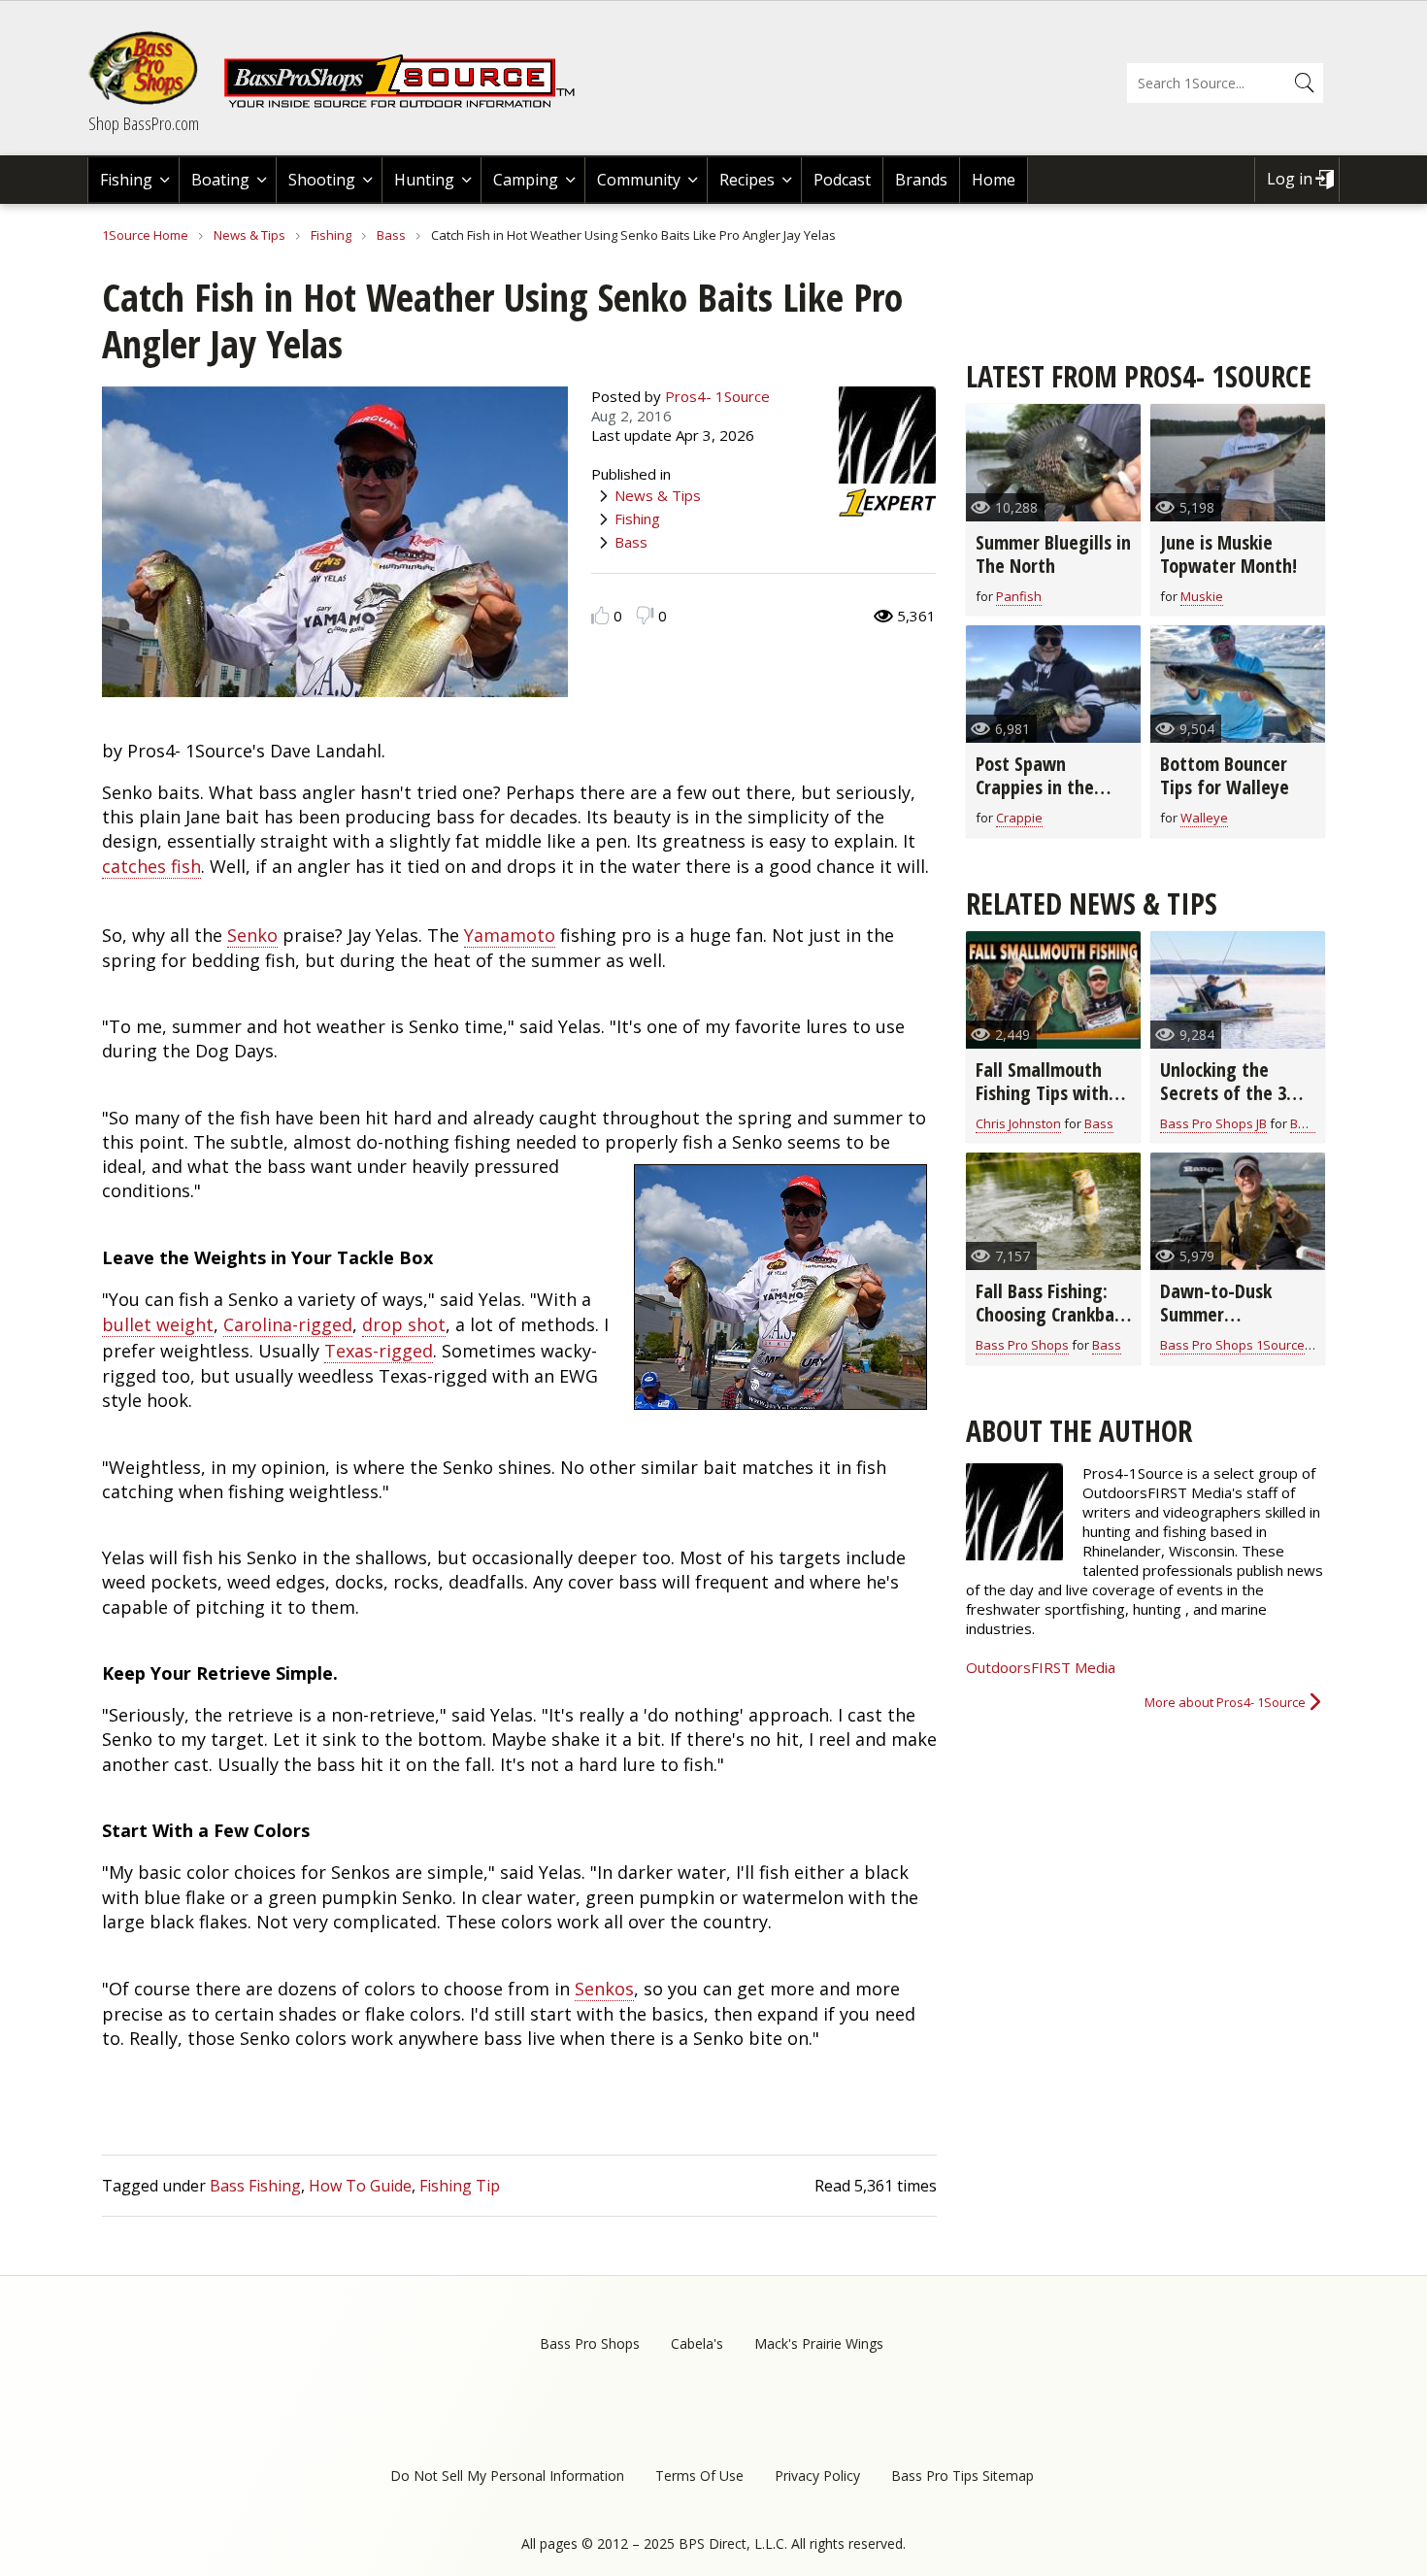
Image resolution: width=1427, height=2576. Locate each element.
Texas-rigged (379, 1351)
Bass (391, 235)
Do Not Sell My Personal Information (507, 2476)
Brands (921, 180)
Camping (526, 180)
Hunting (424, 180)
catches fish (151, 866)
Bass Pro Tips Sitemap (962, 2476)
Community (639, 180)
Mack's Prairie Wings (819, 2343)
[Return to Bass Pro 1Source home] (408, 104)
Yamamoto (510, 935)
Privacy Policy (817, 2476)
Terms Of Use (699, 2476)
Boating (220, 180)
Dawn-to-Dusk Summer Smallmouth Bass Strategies (1227, 1326)
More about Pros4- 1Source (1225, 1702)
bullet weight (158, 1324)
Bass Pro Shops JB (1213, 1123)
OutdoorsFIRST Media (1041, 1667)
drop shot (404, 1324)
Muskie (1202, 596)
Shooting (322, 180)
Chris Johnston (1018, 1123)
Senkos (604, 1989)
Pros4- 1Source (717, 396)
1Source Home (145, 235)
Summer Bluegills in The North (1053, 554)
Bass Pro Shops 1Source (1232, 1345)
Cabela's (697, 2343)
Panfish (1019, 596)
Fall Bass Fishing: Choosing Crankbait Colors (1051, 1314)
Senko (252, 935)
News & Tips (249, 235)
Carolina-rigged (288, 1324)
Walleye (1204, 818)
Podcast (842, 180)
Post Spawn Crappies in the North (1035, 787)
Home (994, 180)
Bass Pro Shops (1022, 1345)
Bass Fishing (255, 2186)
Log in (1290, 179)
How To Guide (360, 2186)
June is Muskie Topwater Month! (1228, 554)
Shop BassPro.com (144, 123)
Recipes (747, 180)
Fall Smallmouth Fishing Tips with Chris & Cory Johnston (1042, 1104)
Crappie (1019, 818)
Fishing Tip (460, 2186)
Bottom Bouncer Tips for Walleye (1225, 775)
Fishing (126, 180)
